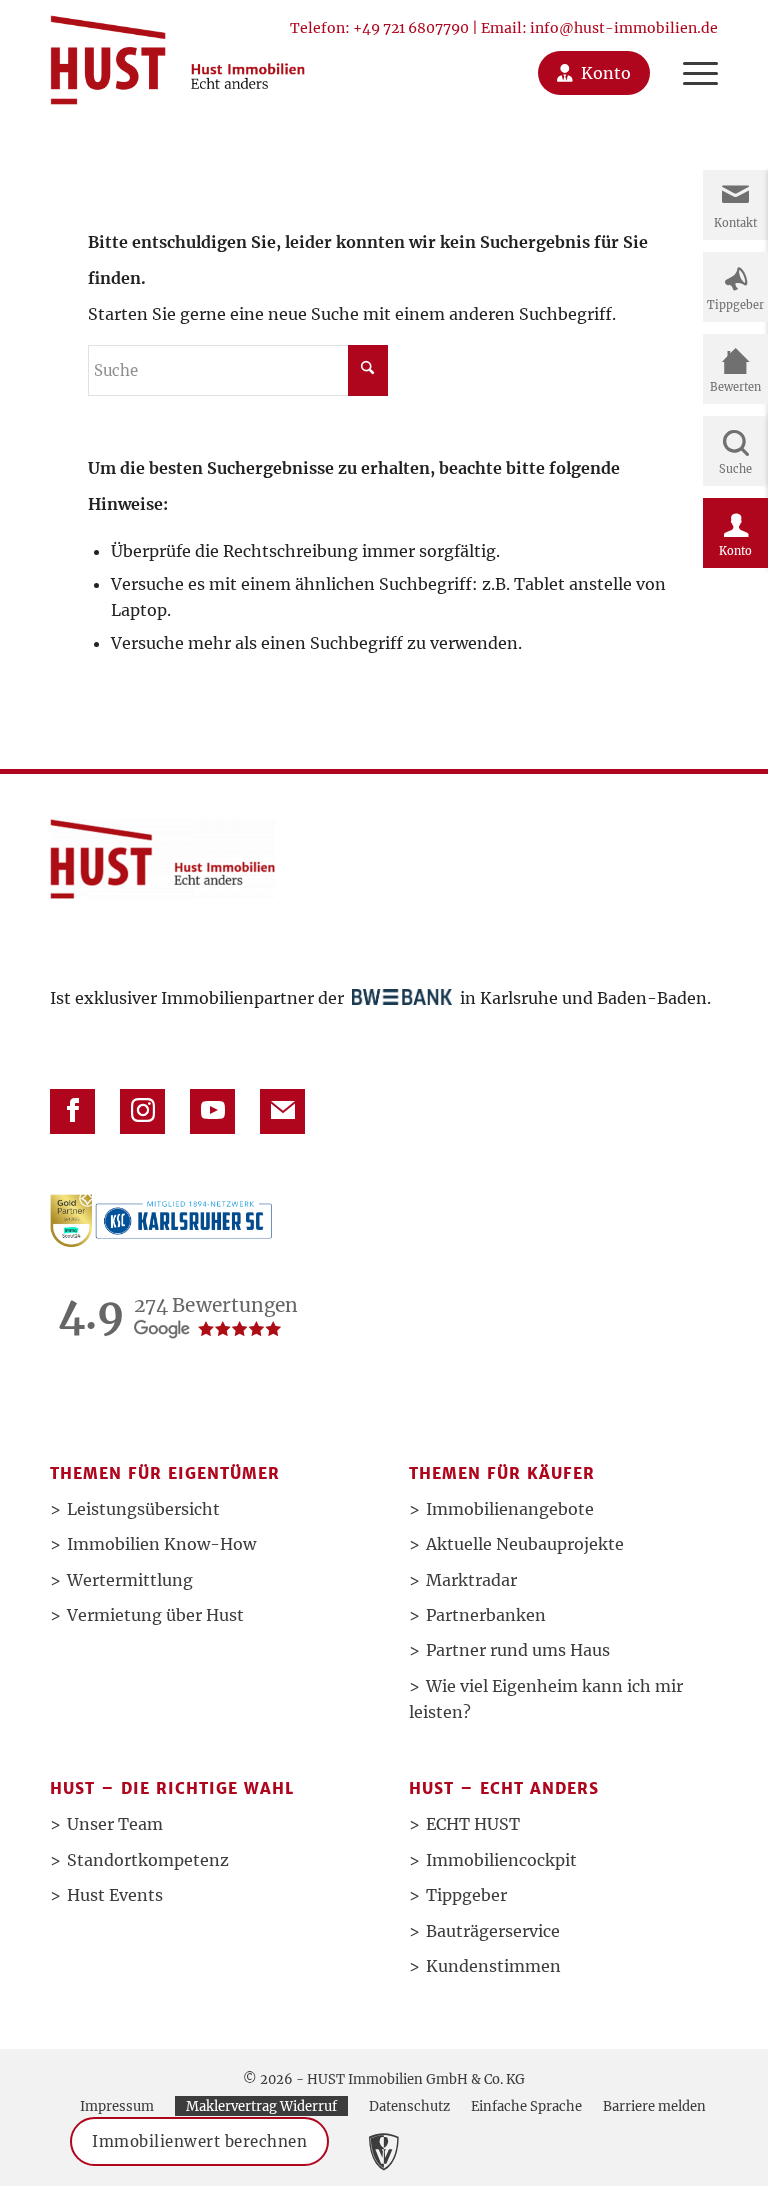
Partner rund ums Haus (518, 1650)
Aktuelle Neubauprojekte (525, 1544)
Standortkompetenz (148, 1860)
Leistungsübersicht (143, 1509)
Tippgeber (466, 1895)
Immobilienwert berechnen (199, 2141)
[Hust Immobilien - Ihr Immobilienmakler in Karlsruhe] (177, 52)
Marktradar (471, 1580)
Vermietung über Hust (155, 1615)
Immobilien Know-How (161, 1544)
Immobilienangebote (510, 1509)
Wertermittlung (130, 1580)
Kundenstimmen (493, 1966)
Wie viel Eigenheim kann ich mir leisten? (546, 1699)
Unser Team (115, 1824)
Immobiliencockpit (501, 1860)
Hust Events (115, 1895)
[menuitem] (690, 52)
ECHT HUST (473, 1824)
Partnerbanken (486, 1615)
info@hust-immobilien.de (624, 28)
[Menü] (690, 52)
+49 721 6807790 (411, 28)
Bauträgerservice (493, 1931)
